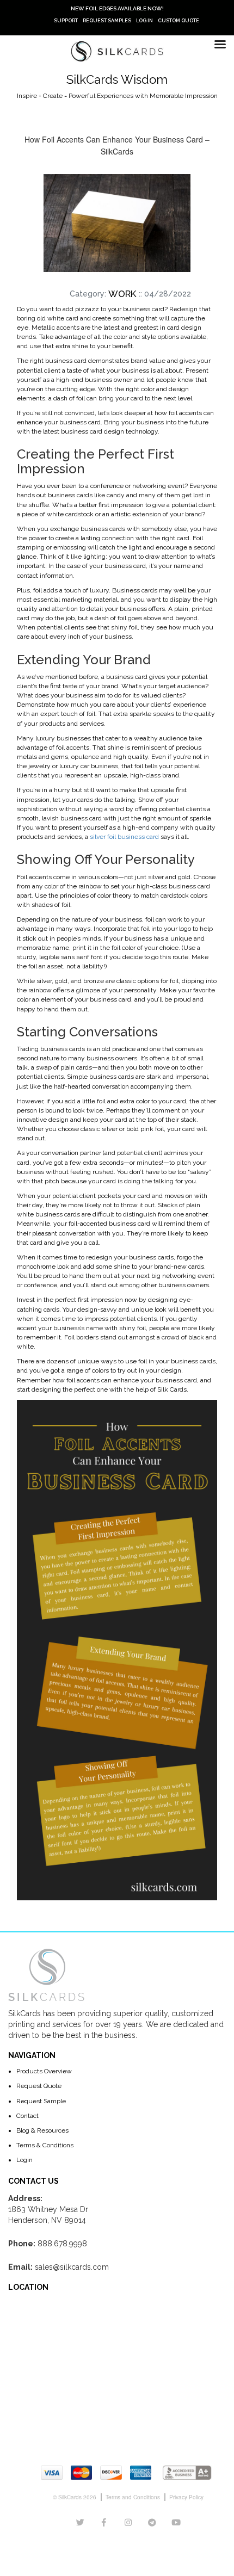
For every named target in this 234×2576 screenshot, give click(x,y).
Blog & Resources (42, 2130)
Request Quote (39, 2086)
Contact (27, 2116)
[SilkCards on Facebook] (104, 2523)
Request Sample (41, 2101)
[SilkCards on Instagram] (128, 2523)
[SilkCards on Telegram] (152, 2523)
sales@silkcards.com (72, 2267)
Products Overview (44, 2071)
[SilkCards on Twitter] (80, 2523)
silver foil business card (124, 837)
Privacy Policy (186, 2497)
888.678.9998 (62, 2244)
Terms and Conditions (133, 2497)
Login (24, 2160)
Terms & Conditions (45, 2145)
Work (122, 294)
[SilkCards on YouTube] (176, 2523)
